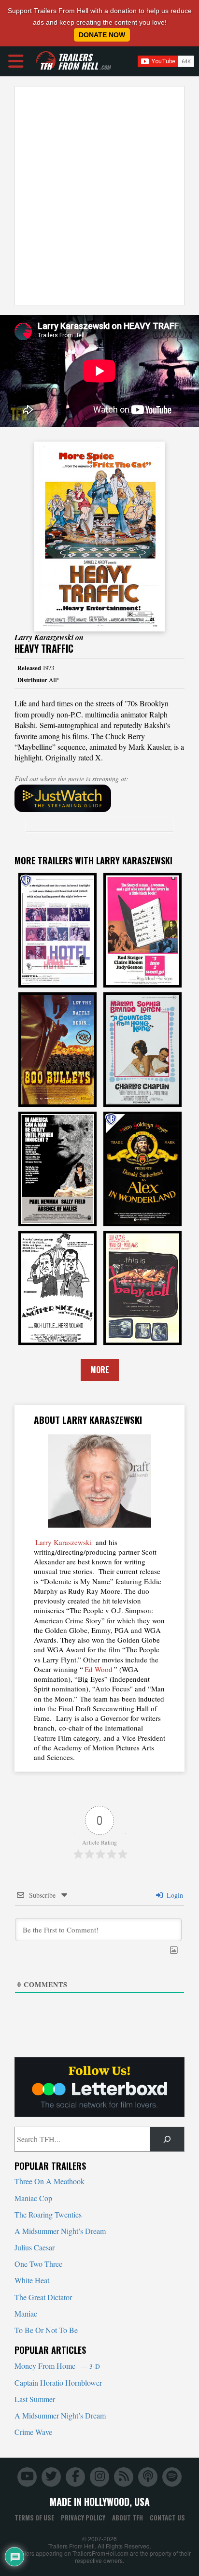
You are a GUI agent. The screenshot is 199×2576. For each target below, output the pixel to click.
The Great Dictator (43, 2297)
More (100, 1370)
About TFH (128, 2518)
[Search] (167, 2139)
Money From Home (57, 2366)
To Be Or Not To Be (46, 2330)
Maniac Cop (33, 2198)
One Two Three (38, 2264)
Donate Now (102, 35)
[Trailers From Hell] (46, 61)
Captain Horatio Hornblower (58, 2383)
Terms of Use (34, 2518)
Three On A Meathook (50, 2181)
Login (174, 1895)
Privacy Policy (83, 2518)
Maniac (26, 2313)
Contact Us (167, 2518)
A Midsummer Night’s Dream (60, 2231)
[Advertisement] (99, 196)
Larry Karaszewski (64, 1542)
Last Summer (35, 2399)
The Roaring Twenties (48, 2214)
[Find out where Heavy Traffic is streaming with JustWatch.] (99, 799)
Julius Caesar (35, 2247)
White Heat (32, 2280)
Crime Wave (33, 2432)
